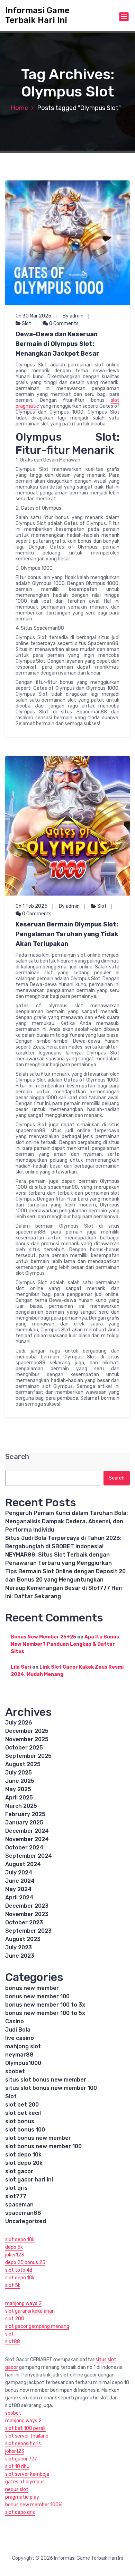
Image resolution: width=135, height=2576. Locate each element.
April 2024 (19, 1897)
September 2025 (28, 1756)
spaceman (19, 2205)
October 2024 (24, 1848)
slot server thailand (27, 2436)
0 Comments (63, 324)
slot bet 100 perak (25, 2428)
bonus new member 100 (37, 1996)
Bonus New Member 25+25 (43, 1637)
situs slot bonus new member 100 (51, 2088)
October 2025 (24, 1748)
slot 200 (15, 2319)
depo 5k (14, 2247)
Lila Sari (21, 1667)
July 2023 (19, 1947)
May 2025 (18, 1789)
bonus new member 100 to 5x (45, 2013)
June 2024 (20, 1881)
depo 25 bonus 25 (25, 2263)
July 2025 (19, 1773)
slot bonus (20, 2121)
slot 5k (13, 2285)
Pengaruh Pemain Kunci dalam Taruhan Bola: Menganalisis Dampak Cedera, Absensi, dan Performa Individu (66, 1521)
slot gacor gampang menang (37, 2326)
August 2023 (23, 1939)
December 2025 (27, 1731)
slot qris (16, 2188)
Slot (26, 324)
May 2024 (18, 1889)
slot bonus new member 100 (43, 2146)
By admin (73, 316)
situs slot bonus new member (46, 2080)
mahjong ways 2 (23, 2303)
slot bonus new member (38, 2138)
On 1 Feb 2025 (31, 906)
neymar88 (19, 2055)
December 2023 (27, 1906)
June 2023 (20, 1956)
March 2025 (21, 1806)
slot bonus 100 (25, 2130)
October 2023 (24, 1922)
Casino (15, 2021)
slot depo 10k (23, 2155)
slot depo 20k (24, 2163)
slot (10, 2334)
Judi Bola (18, 2030)
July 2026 (19, 1723)
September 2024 (29, 1856)
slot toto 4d (19, 2270)
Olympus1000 (23, 2063)
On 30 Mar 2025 (33, 316)
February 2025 (25, 1814)
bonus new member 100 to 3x (45, 2005)
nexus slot (17, 2489)
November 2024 (27, 1839)
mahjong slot (23, 2046)
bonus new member (32, 1988)
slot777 (16, 2196)
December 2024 (27, 1831)
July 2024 (19, 1872)
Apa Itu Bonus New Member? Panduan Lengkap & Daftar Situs (65, 1644)
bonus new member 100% (34, 2505)
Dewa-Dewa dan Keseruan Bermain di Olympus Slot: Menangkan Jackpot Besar (57, 344)
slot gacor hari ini (29, 2180)
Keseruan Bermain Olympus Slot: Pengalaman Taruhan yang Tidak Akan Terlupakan (67, 934)
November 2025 (27, 1739)
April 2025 (19, 1798)
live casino (20, 2038)
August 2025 (23, 1764)
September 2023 (28, 1931)
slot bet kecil (23, 2113)
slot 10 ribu (17, 2467)
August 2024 (23, 1864)
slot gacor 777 (21, 2459)
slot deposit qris (23, 2444)
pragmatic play (22, 2497)
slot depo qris (20, 2512)
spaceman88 (23, 2213)
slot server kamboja (27, 2474)
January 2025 (24, 1823)
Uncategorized (26, 2221)
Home (19, 108)
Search (17, 1457)
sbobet (15, 2071)
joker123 (15, 2255)
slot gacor (19, 2171)
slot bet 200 (22, 2105)
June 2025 (20, 1781)
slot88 (13, 2342)
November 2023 (27, 1914)
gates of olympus (25, 2482)
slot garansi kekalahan (30, 2311)
